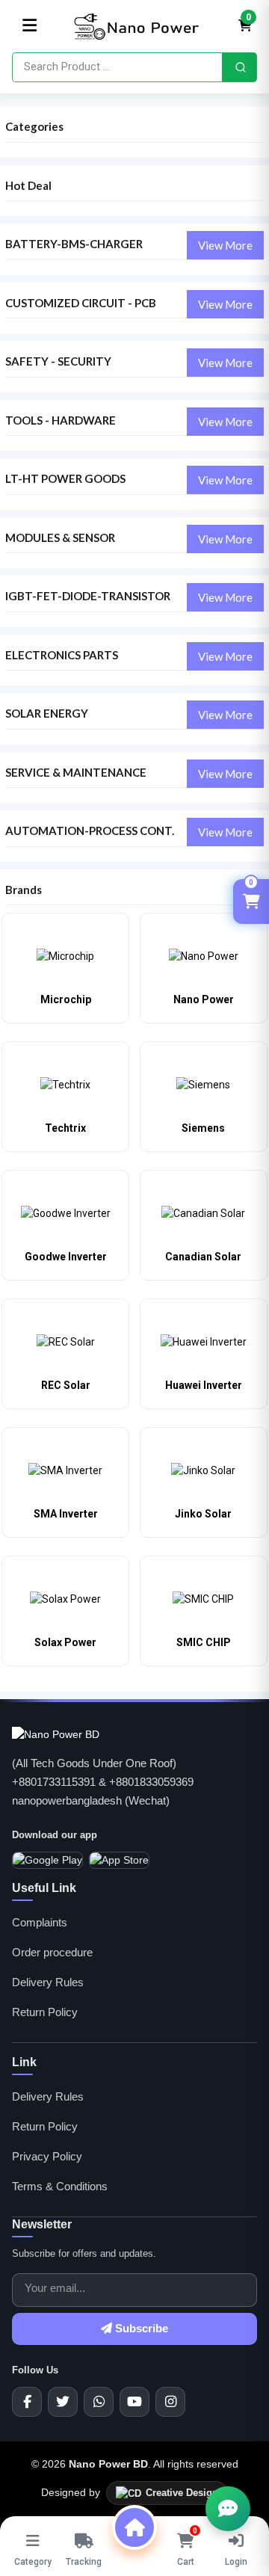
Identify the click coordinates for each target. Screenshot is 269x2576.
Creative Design (182, 2493)
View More (225, 245)
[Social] (27, 2402)
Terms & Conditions (60, 2186)
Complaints (40, 1922)
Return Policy (45, 2012)
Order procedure (52, 1952)
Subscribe (140, 2328)
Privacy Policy (47, 2156)
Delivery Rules (48, 1982)
